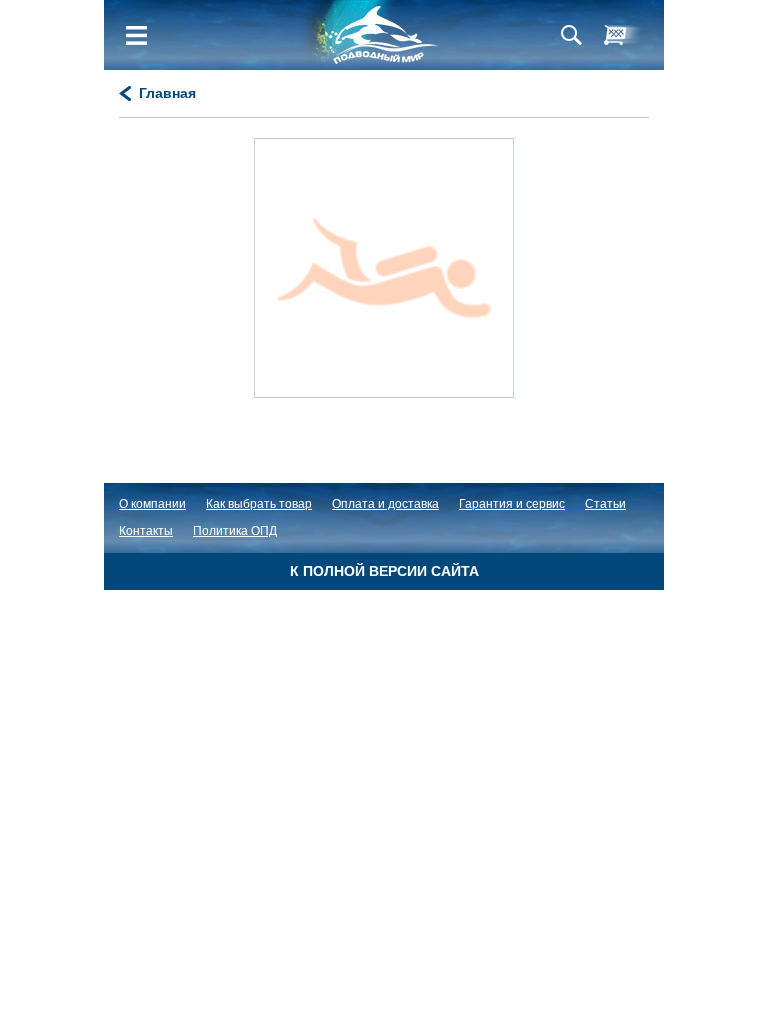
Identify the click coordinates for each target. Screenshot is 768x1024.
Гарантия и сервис (512, 504)
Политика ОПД (235, 531)
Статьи (605, 504)
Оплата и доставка (385, 504)
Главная (167, 93)
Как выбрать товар (259, 504)
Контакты (146, 531)
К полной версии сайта (384, 571)
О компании (152, 504)
